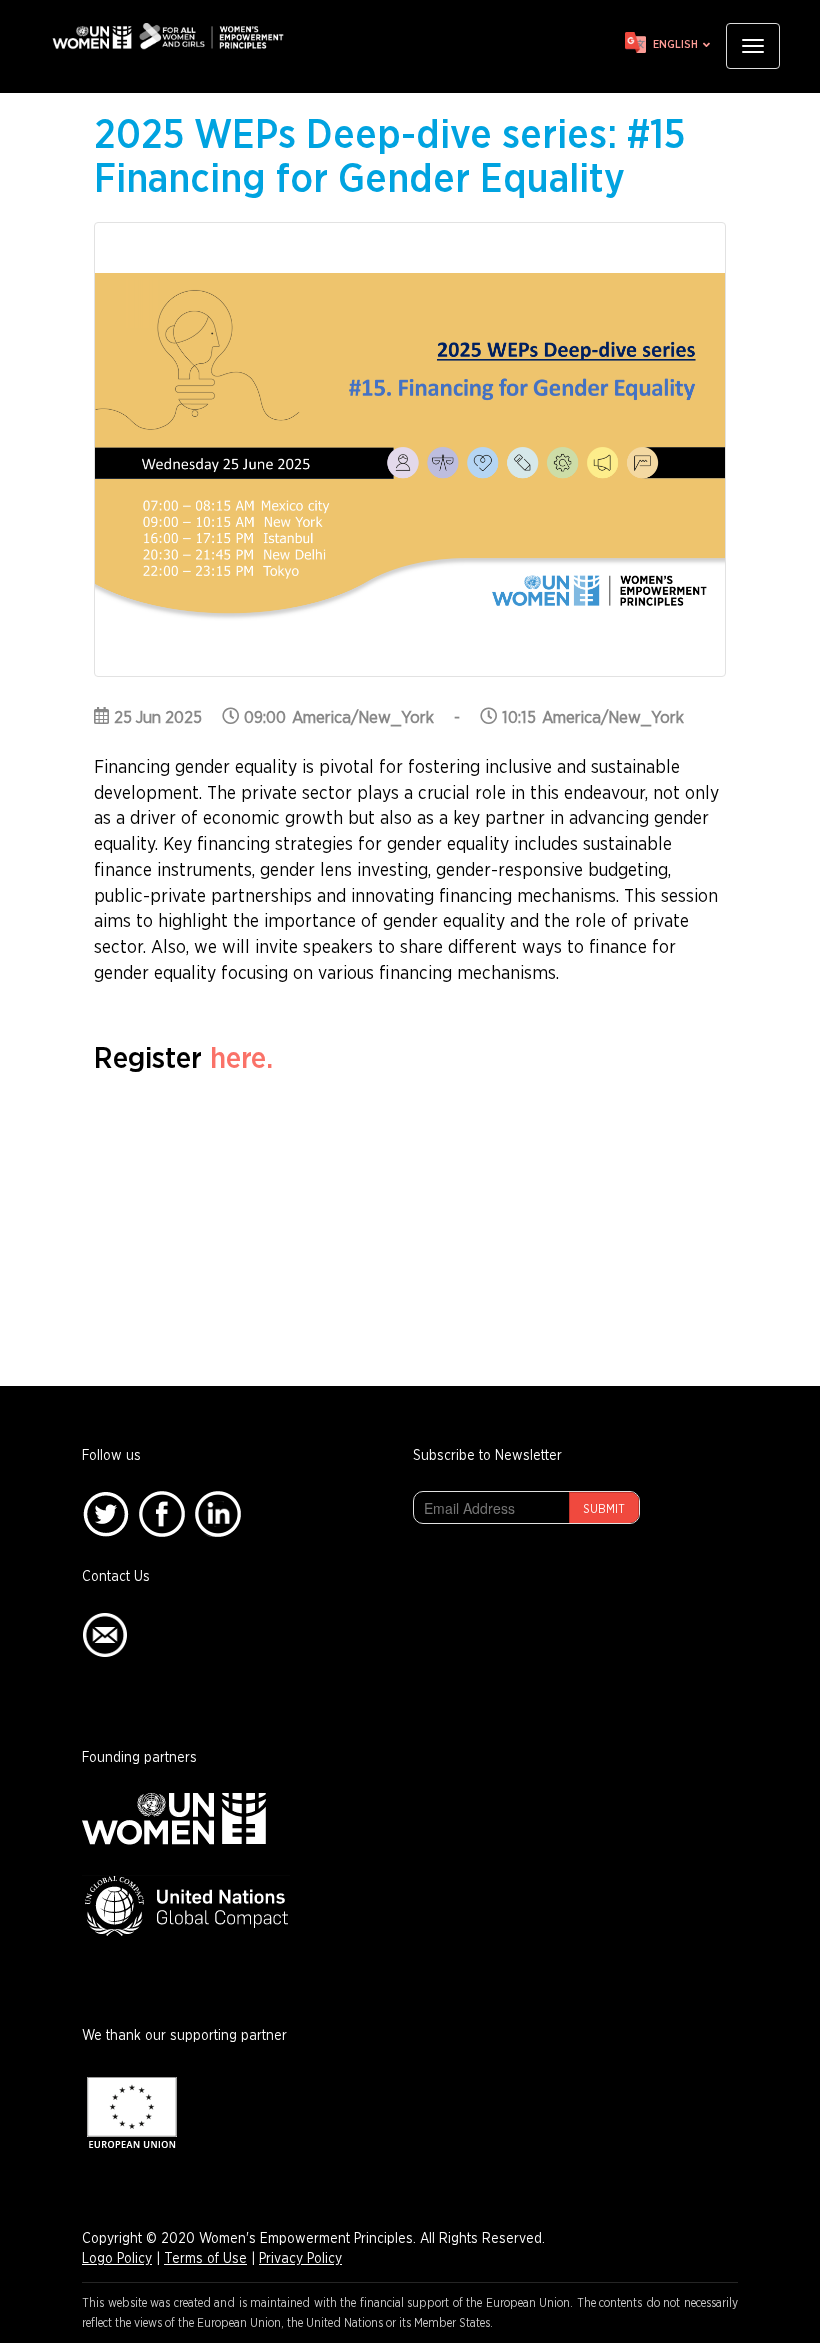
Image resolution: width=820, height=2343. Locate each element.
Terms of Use (205, 2259)
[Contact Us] (105, 1635)
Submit (604, 1509)
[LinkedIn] (218, 1514)
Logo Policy (117, 2259)
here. (241, 1059)
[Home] (175, 36)
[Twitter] (105, 1514)
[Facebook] (162, 1514)
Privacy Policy (300, 2259)
